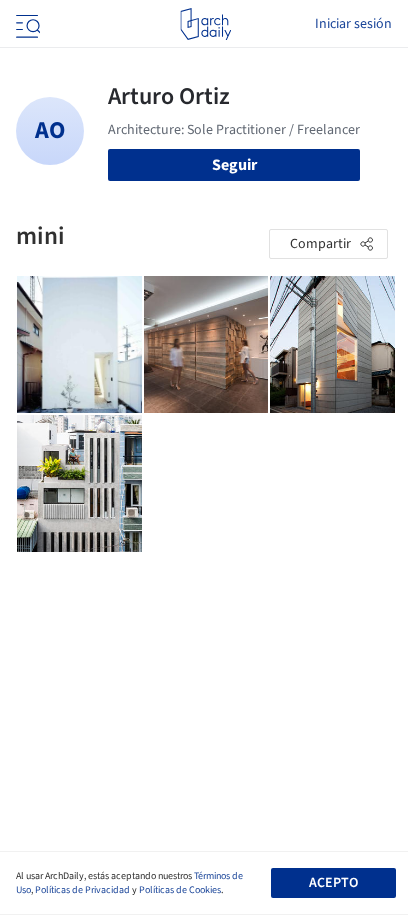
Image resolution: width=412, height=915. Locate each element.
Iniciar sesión (353, 24)
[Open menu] (26, 24)
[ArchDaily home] (205, 24)
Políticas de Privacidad (82, 890)
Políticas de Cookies (180, 890)
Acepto (333, 883)
